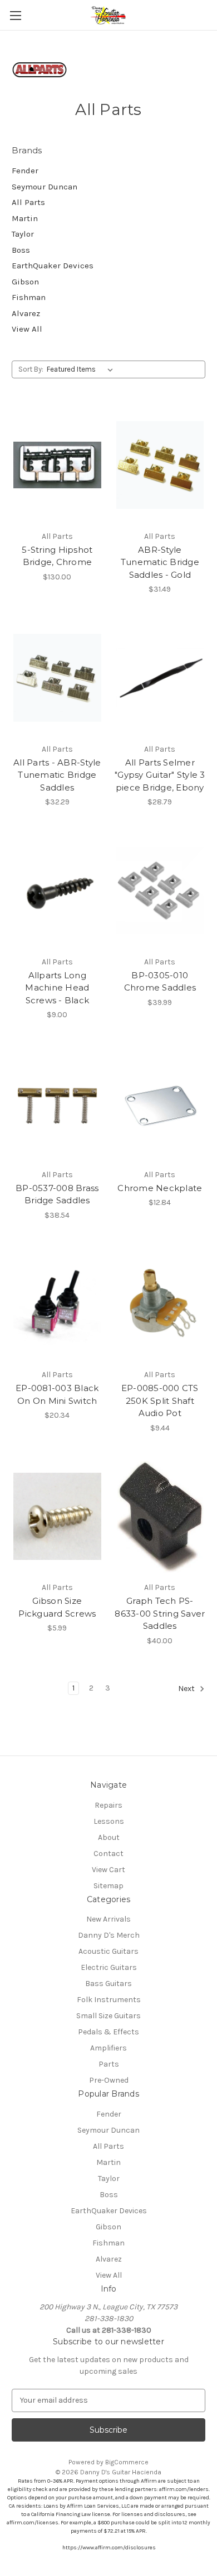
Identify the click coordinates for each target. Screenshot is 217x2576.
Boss (21, 250)
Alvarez (26, 313)
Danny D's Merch (109, 1935)
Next (187, 1689)
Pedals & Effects (108, 2032)
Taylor (23, 234)
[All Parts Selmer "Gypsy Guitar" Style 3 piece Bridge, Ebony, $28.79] (160, 678)
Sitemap (108, 1886)
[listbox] (82, 369)
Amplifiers (108, 2048)
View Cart (108, 1870)
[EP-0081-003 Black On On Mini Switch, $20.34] (57, 1304)
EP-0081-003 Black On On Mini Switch (57, 1394)
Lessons (109, 1821)
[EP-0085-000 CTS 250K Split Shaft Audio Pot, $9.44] (160, 1304)
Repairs (108, 1805)
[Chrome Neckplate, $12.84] (160, 1103)
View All (27, 329)
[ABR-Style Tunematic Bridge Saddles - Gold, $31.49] (160, 465)
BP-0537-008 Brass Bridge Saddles (57, 1194)
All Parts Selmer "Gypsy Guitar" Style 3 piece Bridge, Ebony (160, 775)
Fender (25, 171)
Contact (108, 1854)
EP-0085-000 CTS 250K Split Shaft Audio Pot (160, 1400)
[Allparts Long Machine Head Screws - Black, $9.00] (57, 891)
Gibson (25, 282)
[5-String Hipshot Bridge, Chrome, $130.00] (57, 465)
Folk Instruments (109, 2000)
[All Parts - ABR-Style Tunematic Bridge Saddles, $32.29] (57, 678)
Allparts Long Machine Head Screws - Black (57, 988)
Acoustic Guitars (108, 1951)
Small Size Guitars (108, 2016)
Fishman (29, 297)
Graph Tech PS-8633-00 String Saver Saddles (160, 1613)
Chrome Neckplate (160, 1188)
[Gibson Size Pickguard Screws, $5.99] (57, 1517)
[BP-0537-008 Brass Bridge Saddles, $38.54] (57, 1103)
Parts (109, 2064)
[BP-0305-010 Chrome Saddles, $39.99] (160, 891)
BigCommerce (127, 2462)
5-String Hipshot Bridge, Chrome (57, 556)
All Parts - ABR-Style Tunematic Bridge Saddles (57, 775)
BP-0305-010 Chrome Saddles (160, 982)
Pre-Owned (109, 2080)
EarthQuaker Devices (53, 266)
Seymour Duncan (45, 187)
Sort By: (31, 369)
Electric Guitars (109, 1967)
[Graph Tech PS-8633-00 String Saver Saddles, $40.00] (160, 1517)
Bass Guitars (108, 1984)
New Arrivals (108, 1919)
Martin (25, 218)
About (109, 1837)
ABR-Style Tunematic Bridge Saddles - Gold (160, 562)
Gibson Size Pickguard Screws (57, 1607)
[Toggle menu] (15, 15)
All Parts (28, 202)
